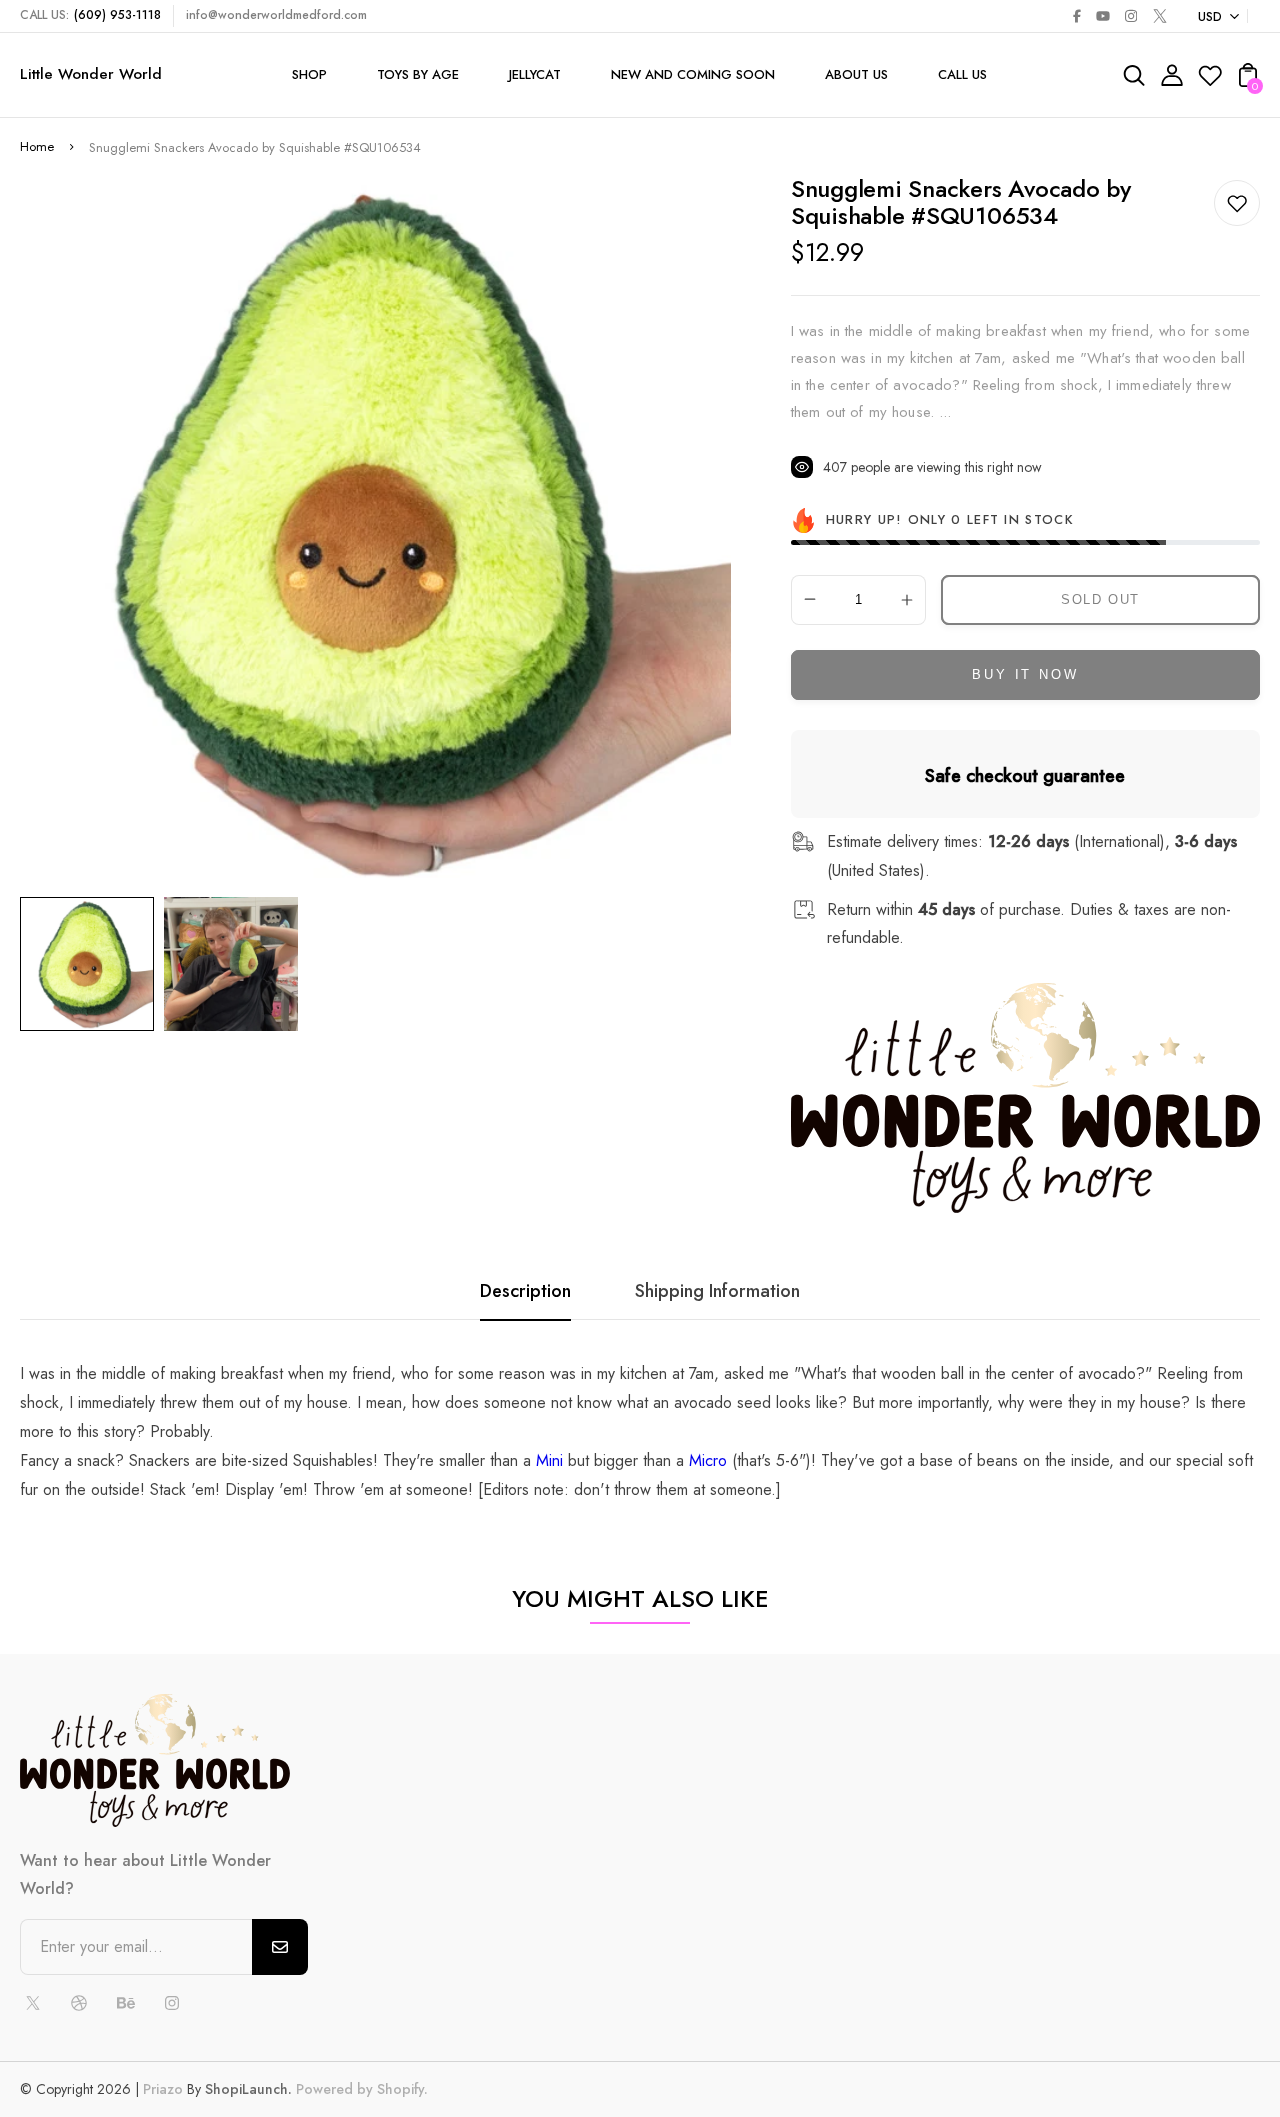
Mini (549, 1460)
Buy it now (1025, 674)
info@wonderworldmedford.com (276, 15)
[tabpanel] (92, 964)
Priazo (163, 2089)
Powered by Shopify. (360, 2089)
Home (37, 146)
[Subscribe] (280, 1947)
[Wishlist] (1210, 81)
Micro (708, 1460)
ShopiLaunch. (248, 2089)
